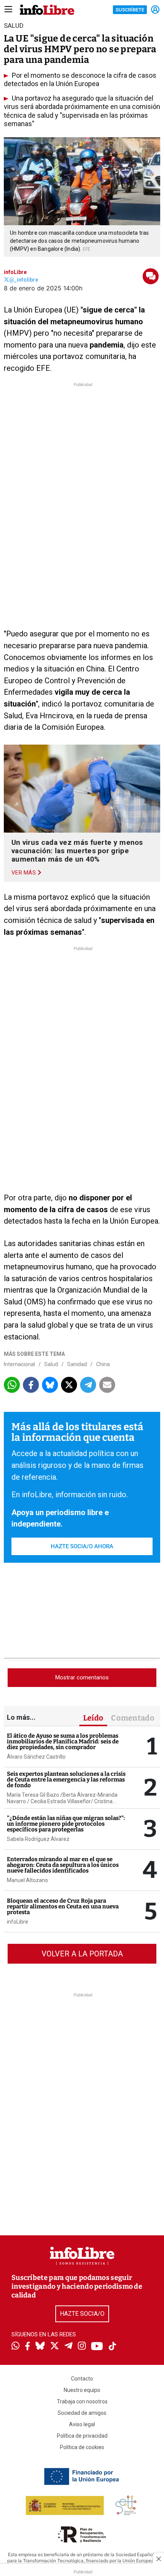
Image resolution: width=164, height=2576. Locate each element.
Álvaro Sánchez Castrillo (36, 1757)
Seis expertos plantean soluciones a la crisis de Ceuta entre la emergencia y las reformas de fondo (66, 1780)
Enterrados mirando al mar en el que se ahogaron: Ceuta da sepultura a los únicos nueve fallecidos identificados (63, 1865)
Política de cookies (82, 2447)
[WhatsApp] (15, 2347)
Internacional (19, 1364)
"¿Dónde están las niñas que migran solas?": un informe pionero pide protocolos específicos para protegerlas (66, 1824)
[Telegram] (68, 2347)
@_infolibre (24, 280)
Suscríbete (130, 10)
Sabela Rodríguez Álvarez (38, 1839)
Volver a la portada (82, 1954)
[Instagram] (82, 2347)
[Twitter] (55, 2347)
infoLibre (15, 272)
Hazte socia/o (82, 2314)
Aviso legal (82, 2424)
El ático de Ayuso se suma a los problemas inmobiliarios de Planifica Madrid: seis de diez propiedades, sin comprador (63, 1741)
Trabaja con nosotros (82, 2401)
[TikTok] (113, 2347)
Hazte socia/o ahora (82, 1546)
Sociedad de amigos (82, 2413)
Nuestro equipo (82, 2390)
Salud (51, 1364)
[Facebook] (27, 2347)
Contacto (82, 2379)
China (103, 1364)
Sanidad (77, 1364)
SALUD (14, 26)
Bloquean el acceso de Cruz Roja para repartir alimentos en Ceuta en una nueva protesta (63, 1906)
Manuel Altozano (27, 1880)
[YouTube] (97, 2347)
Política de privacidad (82, 2436)
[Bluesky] (40, 2347)
